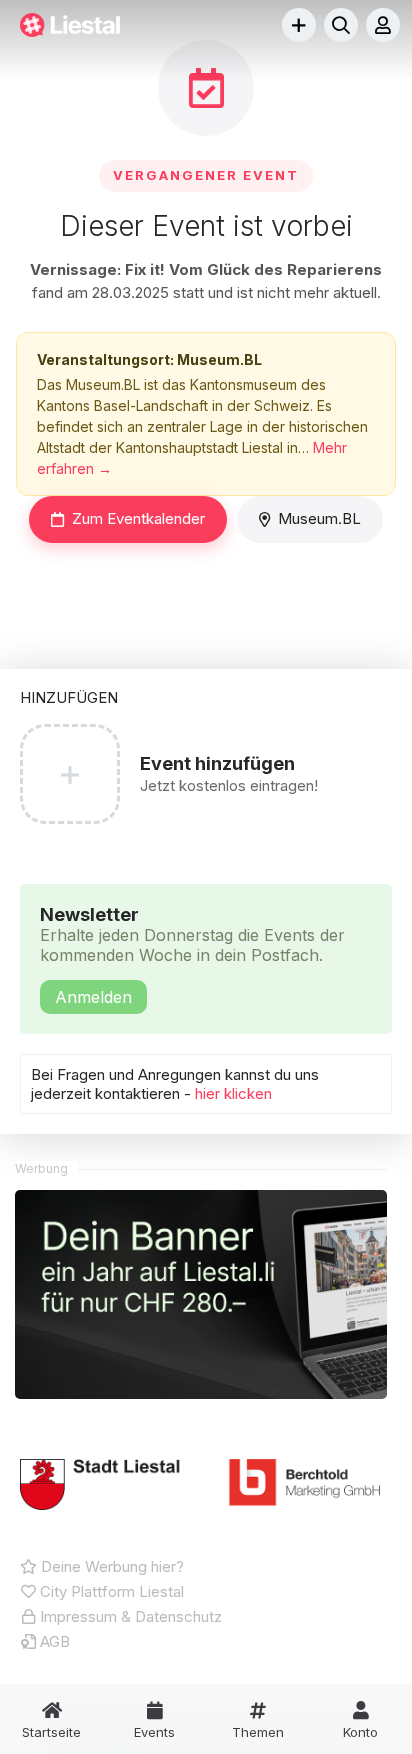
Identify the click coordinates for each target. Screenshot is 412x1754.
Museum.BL (319, 518)
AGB (53, 1641)
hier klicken (233, 1093)
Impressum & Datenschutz (129, 1616)
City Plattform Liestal (110, 1591)
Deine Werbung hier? (110, 1566)
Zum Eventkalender (138, 518)
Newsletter (192, 955)
